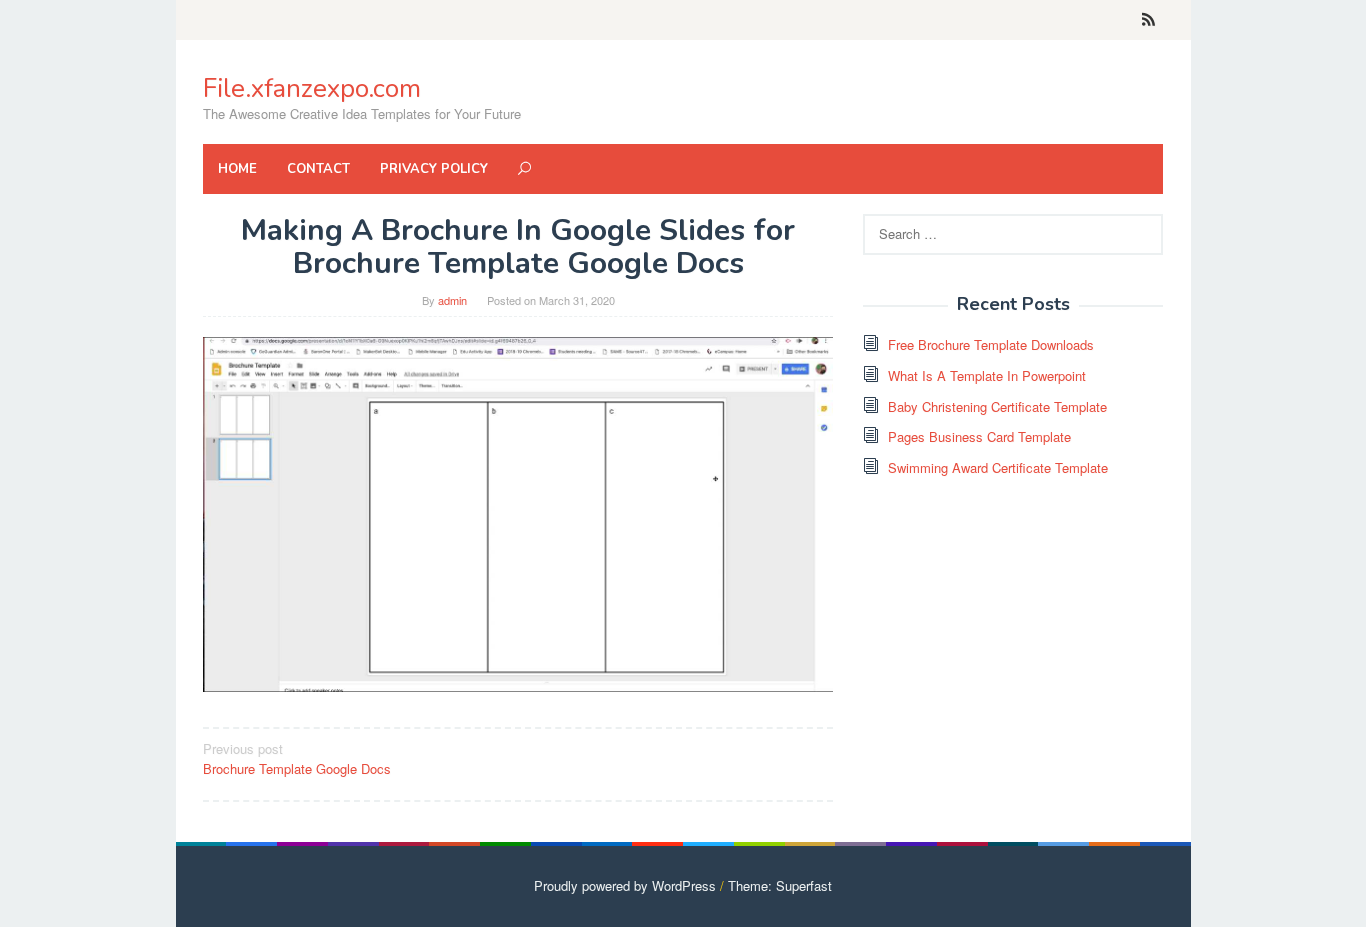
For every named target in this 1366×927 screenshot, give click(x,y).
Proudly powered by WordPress (625, 885)
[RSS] (1148, 20)
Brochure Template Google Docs (297, 759)
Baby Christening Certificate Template (997, 406)
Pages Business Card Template (979, 436)
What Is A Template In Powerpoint (987, 375)
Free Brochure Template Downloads (991, 344)
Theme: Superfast (780, 885)
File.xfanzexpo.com (312, 88)
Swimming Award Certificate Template (998, 467)
